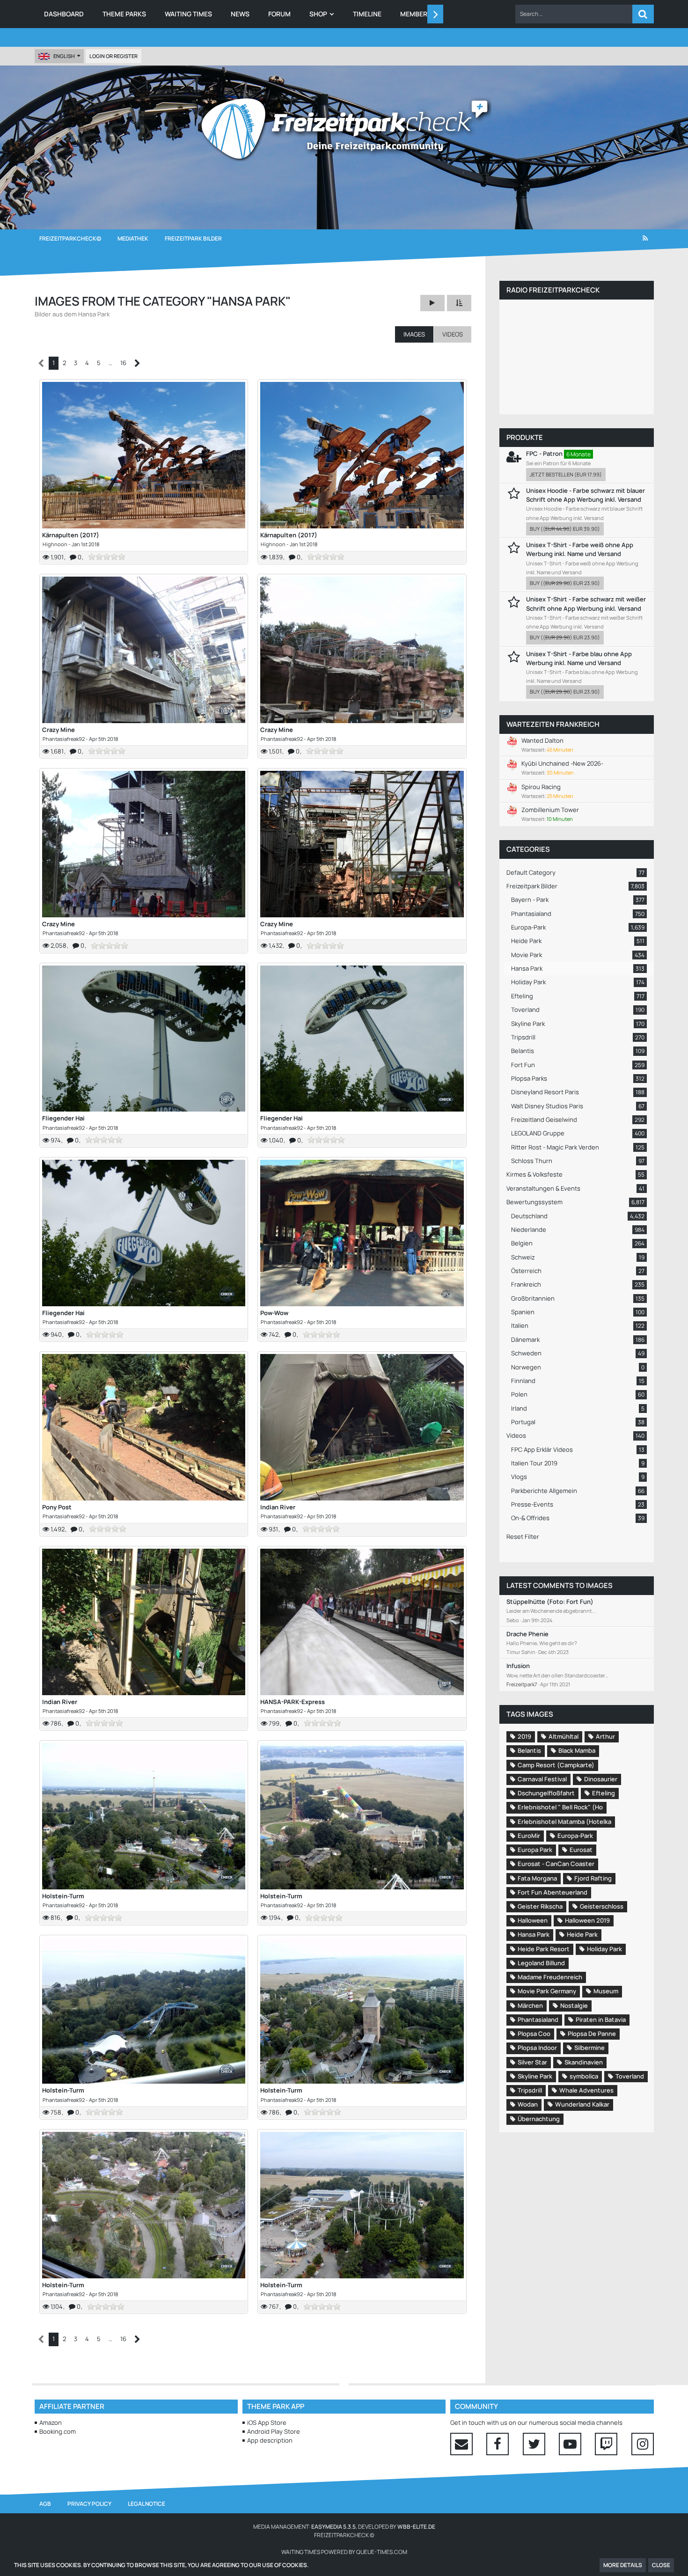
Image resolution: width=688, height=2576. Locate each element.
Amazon (51, 2422)
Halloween (533, 1920)
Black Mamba (577, 1750)
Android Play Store (274, 2431)
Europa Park (535, 1850)
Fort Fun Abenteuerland (553, 1892)
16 (123, 363)
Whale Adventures (586, 2090)
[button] (574, 14)
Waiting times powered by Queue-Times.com (344, 2552)
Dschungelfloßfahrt (546, 1793)
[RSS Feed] (645, 239)
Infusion (518, 1666)
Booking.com (58, 2431)
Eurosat (581, 1850)
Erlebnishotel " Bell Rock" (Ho (560, 1807)
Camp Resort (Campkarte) (556, 1765)
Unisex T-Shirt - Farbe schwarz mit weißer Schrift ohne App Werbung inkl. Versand (586, 604)
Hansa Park (534, 1934)
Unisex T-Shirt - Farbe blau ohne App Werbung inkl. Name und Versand (579, 658)
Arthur (605, 1736)
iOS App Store (267, 2422)
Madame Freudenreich (550, 1977)
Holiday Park (604, 1949)
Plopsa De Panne (592, 2034)
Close (661, 2565)
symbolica (584, 2076)
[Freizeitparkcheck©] (344, 129)
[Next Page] (137, 363)
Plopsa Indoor (537, 2048)
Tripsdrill (530, 2090)
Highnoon (55, 544)
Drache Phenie (527, 1634)
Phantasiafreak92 (64, 739)
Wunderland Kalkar (582, 2104)
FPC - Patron (544, 454)
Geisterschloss (602, 1906)
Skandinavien (584, 2062)
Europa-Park (575, 1836)
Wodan (528, 2104)
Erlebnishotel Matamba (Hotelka (564, 1822)
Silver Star (532, 2062)
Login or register (113, 56)
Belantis (529, 1750)
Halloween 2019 (587, 1920)
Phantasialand (538, 2020)
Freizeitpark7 (522, 1684)
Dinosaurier (601, 1779)
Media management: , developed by (344, 2527)
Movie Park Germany (547, 1991)
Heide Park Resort (544, 1949)
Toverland (630, 2076)
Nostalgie (574, 2005)
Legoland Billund (541, 1963)
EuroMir (529, 1836)
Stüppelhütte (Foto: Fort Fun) (550, 1602)
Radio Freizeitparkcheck (553, 290)
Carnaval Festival (542, 1779)
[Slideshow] (432, 303)
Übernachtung (539, 2119)
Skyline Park (535, 2076)
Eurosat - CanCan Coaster (556, 1864)
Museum (606, 1991)
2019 (524, 1736)
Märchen (530, 2005)
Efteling (604, 1793)
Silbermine (589, 2048)
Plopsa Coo (534, 2034)
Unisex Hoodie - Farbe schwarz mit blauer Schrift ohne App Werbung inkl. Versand (586, 495)
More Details (623, 2565)
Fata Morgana (537, 1878)
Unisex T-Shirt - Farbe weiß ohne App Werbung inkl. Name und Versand (580, 549)
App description (270, 2440)
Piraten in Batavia (601, 2020)
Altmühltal (564, 1736)
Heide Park (582, 1934)
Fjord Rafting (593, 1878)
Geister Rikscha (540, 1906)
